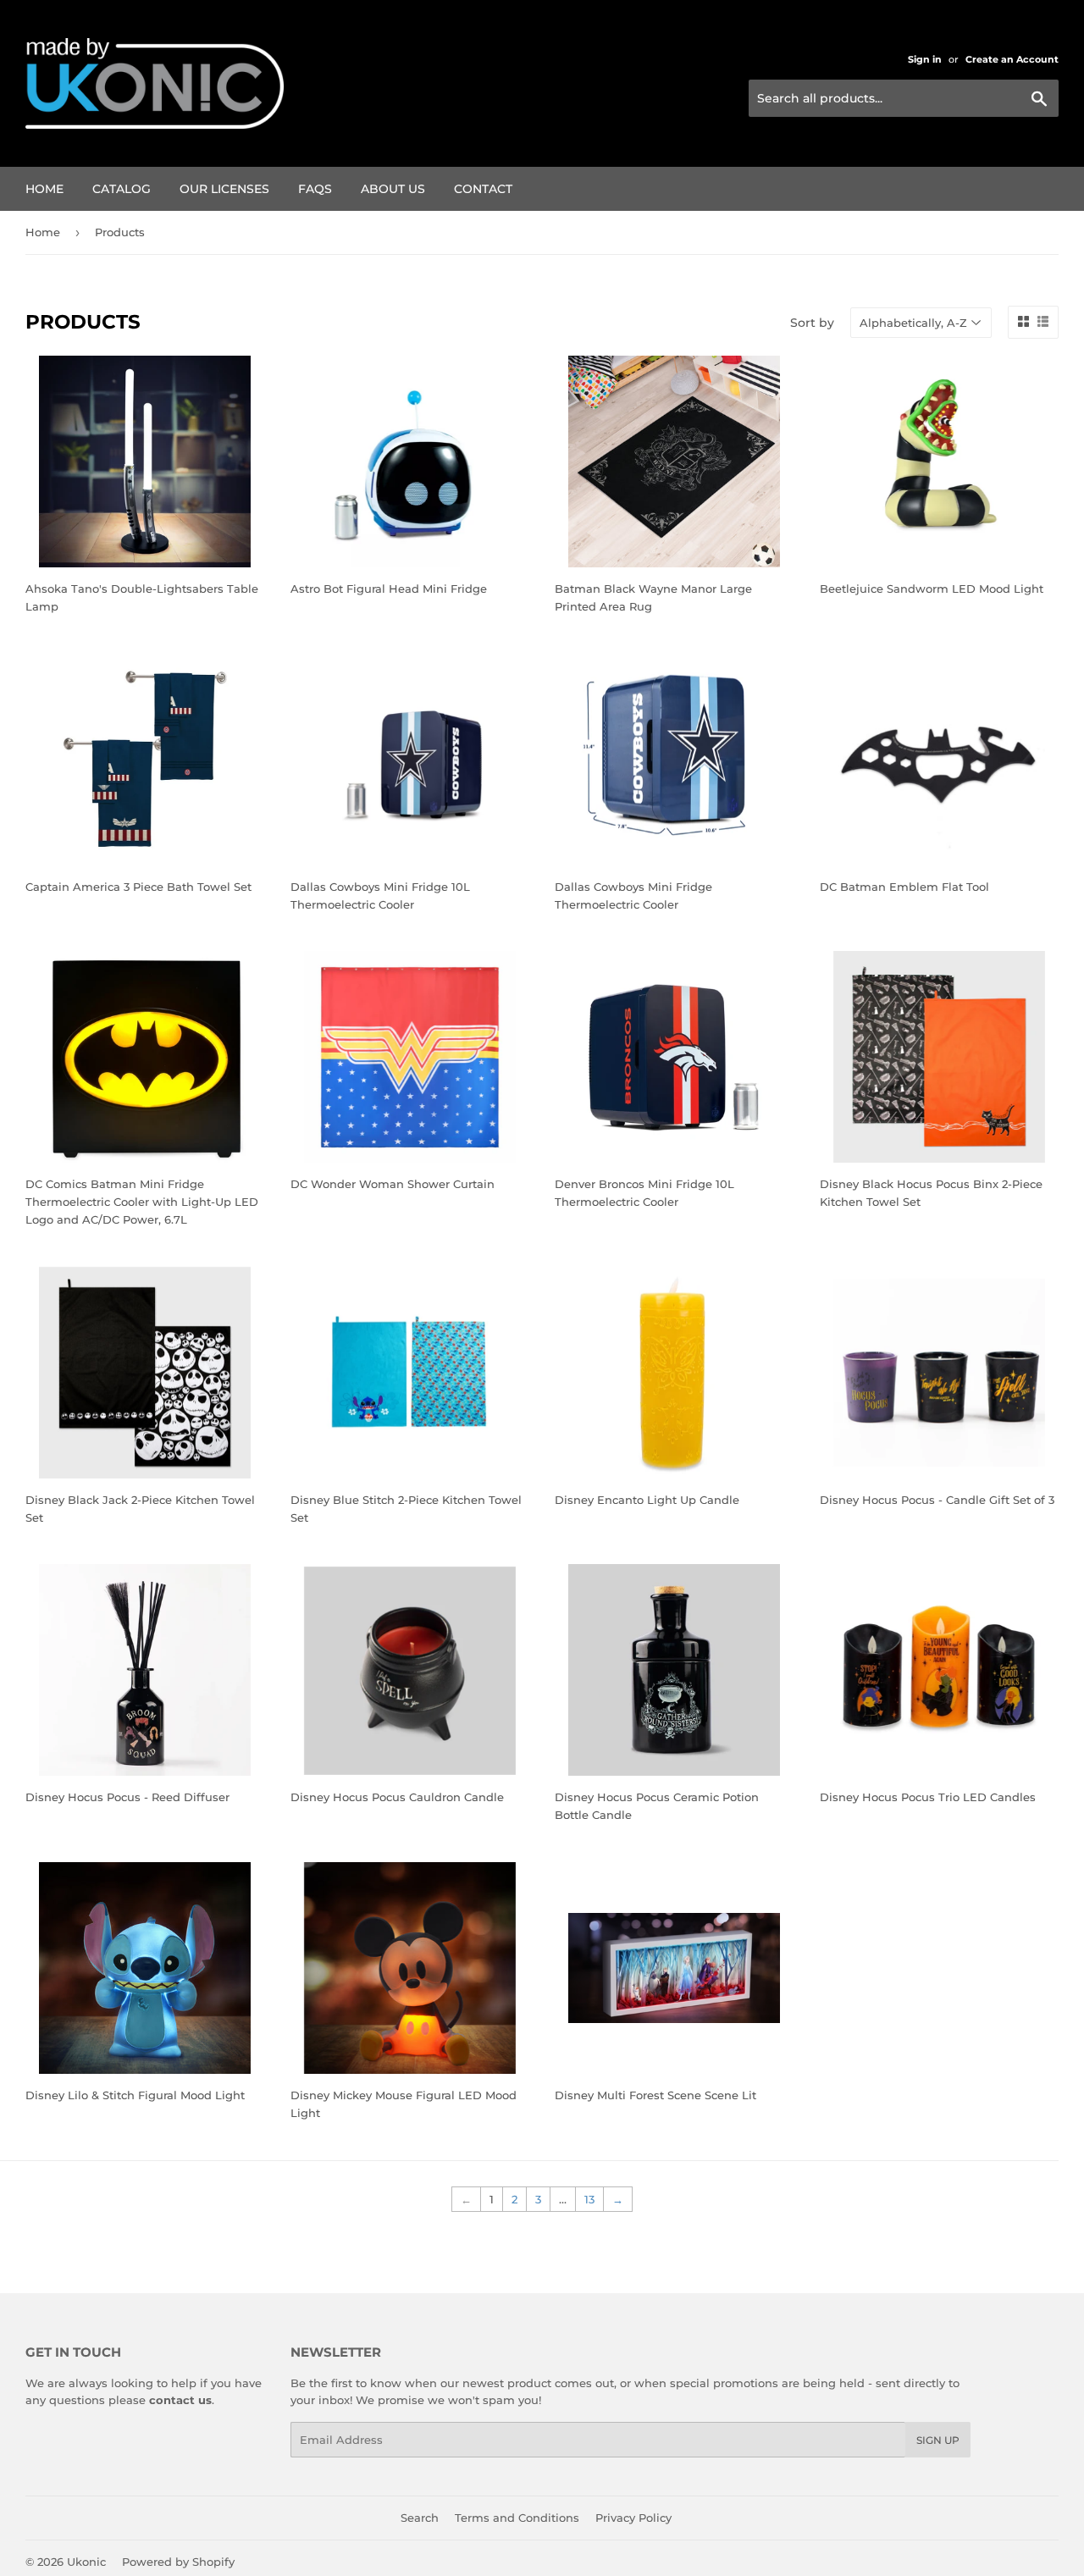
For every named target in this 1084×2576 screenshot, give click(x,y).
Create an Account (1012, 59)
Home (44, 189)
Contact (483, 189)
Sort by (812, 323)
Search (420, 2518)
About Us (393, 189)
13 (589, 2199)
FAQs (315, 189)
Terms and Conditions (517, 2518)
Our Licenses (224, 189)
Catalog (122, 189)
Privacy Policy (633, 2518)
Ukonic (86, 2562)
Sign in (925, 59)
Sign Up (938, 2440)
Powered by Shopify (178, 2562)
